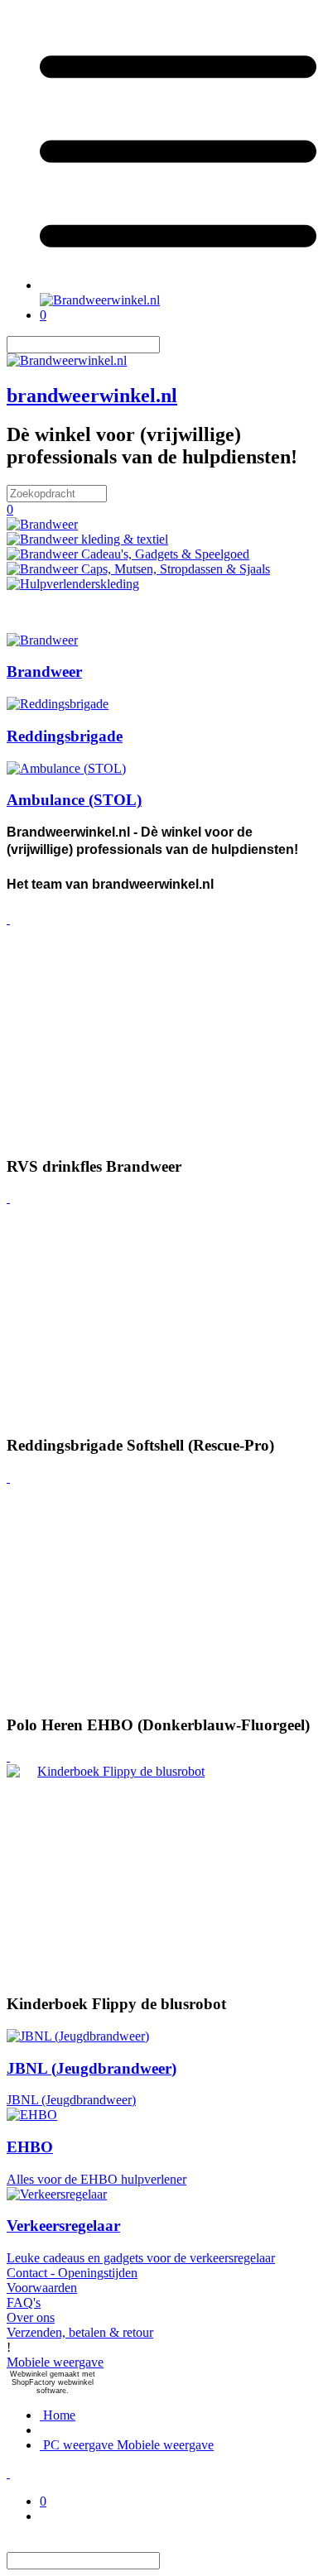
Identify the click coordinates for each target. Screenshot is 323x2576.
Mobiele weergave (55, 2362)
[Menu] (178, 285)
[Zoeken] (170, 345)
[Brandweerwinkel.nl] (100, 300)
